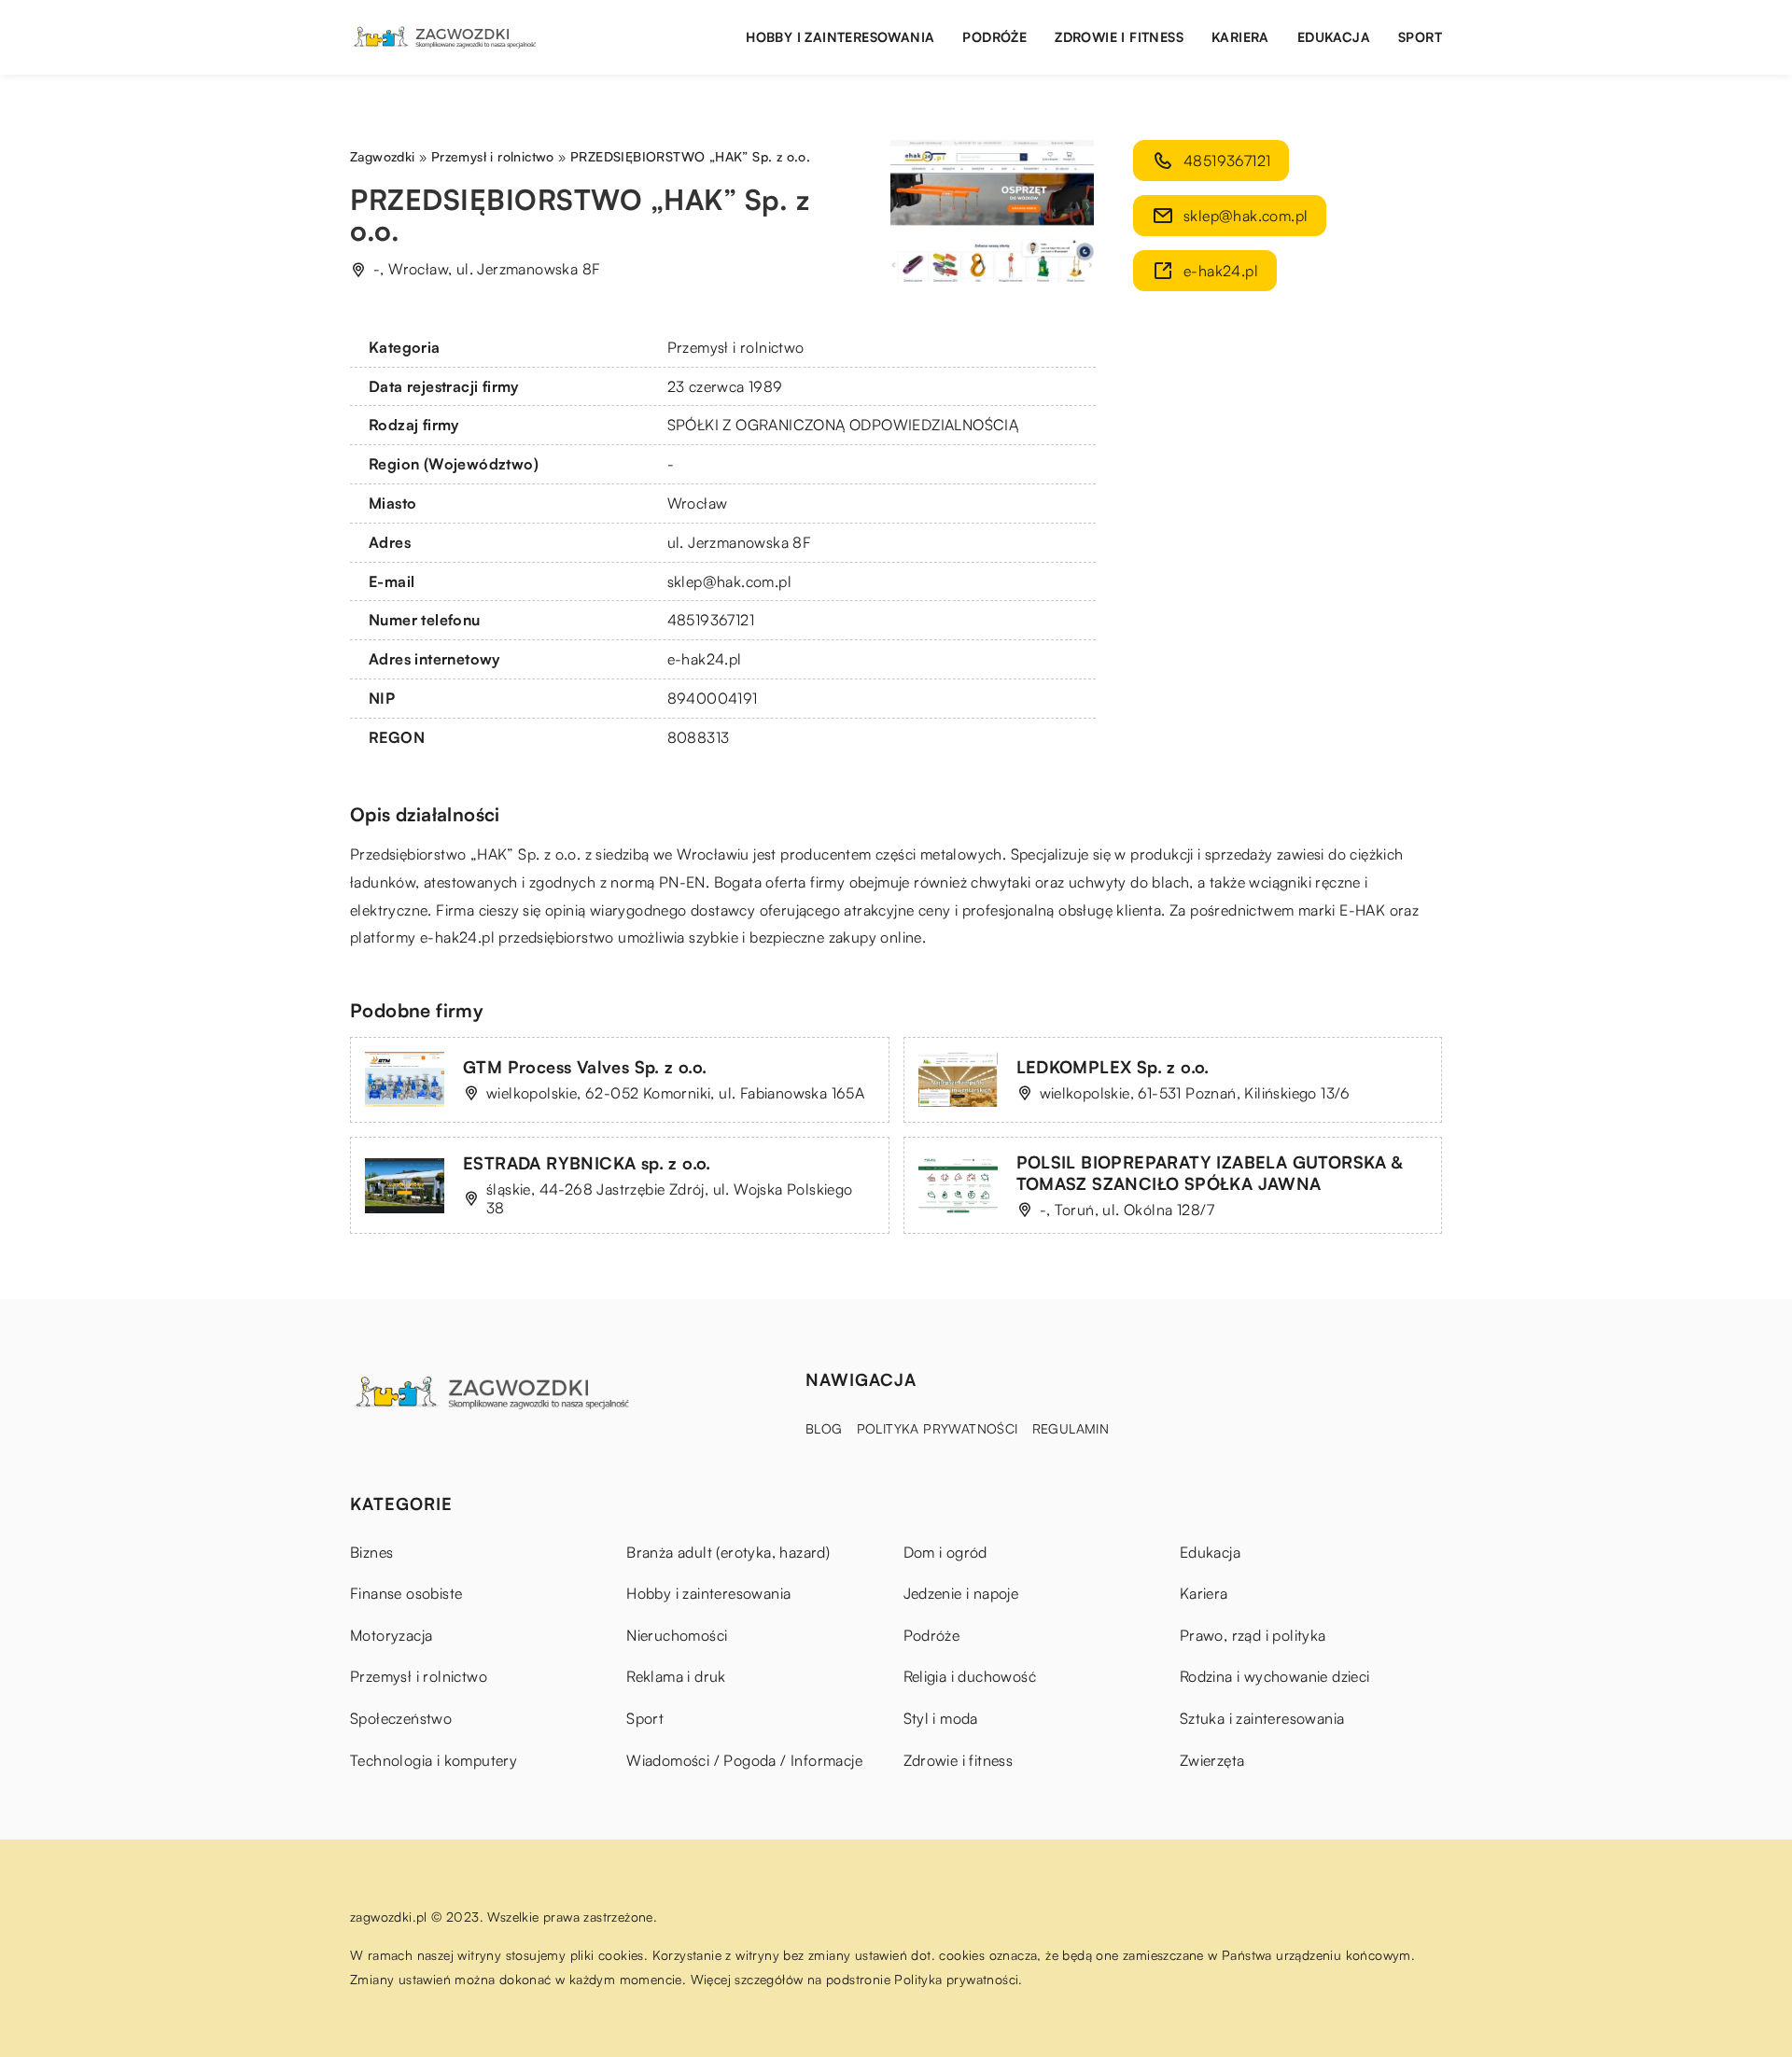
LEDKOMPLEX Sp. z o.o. (1113, 1067)
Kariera (1240, 37)
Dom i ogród (945, 1552)
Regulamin (1071, 1428)
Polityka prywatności (938, 1428)
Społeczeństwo (401, 1718)
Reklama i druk (676, 1676)
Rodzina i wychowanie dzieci (1275, 1676)
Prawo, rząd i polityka (1253, 1635)
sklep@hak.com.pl (729, 581)
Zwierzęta (1212, 1760)
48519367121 (711, 620)
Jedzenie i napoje (961, 1593)
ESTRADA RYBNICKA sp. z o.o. (587, 1163)
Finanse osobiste (406, 1593)
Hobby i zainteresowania (840, 37)
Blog (824, 1428)
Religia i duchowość (970, 1676)
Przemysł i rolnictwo (736, 347)
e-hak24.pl (457, 937)
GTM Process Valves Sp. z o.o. (585, 1067)
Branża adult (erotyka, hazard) (728, 1552)
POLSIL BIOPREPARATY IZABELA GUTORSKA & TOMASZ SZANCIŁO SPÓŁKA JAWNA (1210, 1173)
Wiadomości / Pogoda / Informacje (744, 1760)
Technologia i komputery (434, 1760)
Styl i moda (941, 1718)
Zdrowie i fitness (1119, 37)
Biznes (371, 1552)
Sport (1420, 37)
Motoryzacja (391, 1635)
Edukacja (1334, 37)
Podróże (994, 37)
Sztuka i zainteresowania (1262, 1718)
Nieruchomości (677, 1635)
